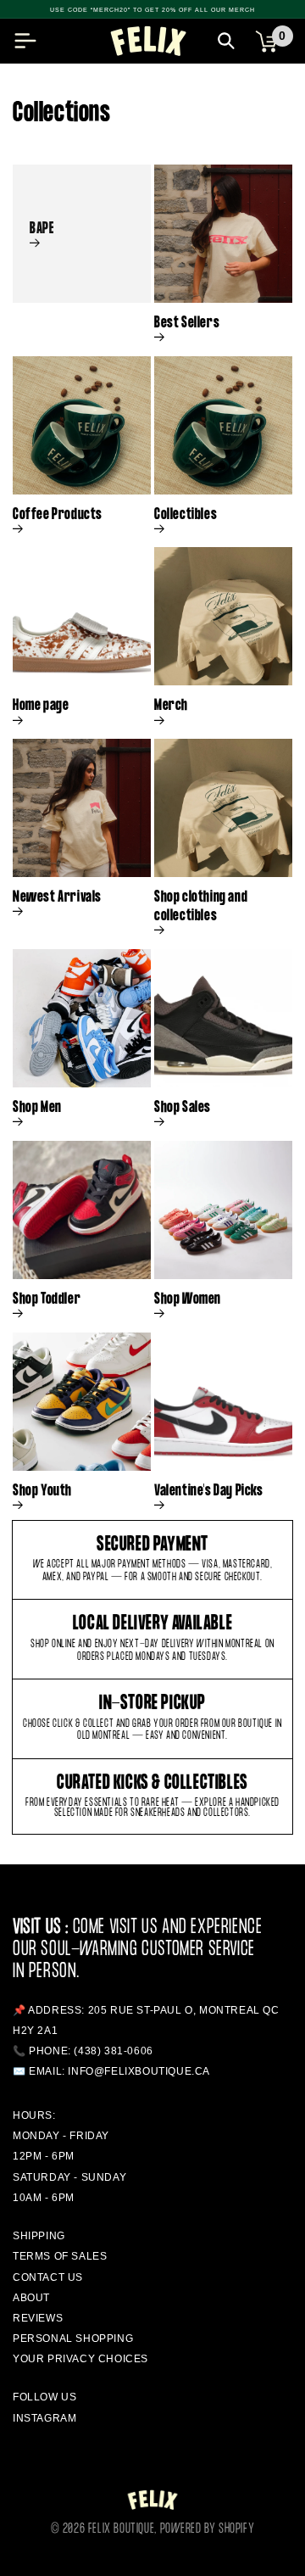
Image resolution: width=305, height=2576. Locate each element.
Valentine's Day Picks (209, 1491)
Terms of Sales (60, 2256)
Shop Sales (183, 1108)
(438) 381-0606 (113, 2051)
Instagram (44, 2418)
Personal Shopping (73, 2339)
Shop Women (188, 1299)
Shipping (39, 2236)
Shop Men (37, 1108)
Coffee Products (58, 515)
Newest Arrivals (57, 897)
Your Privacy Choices (80, 2359)
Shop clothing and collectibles (201, 907)
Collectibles (186, 515)
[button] (25, 41)
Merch (171, 706)
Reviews (38, 2318)
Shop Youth (42, 1491)
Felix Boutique (121, 2529)
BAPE (42, 229)
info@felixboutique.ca (139, 2071)
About (31, 2298)
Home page (41, 706)
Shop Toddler (47, 1299)
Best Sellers (187, 323)
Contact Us (48, 2277)
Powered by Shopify (208, 2529)
